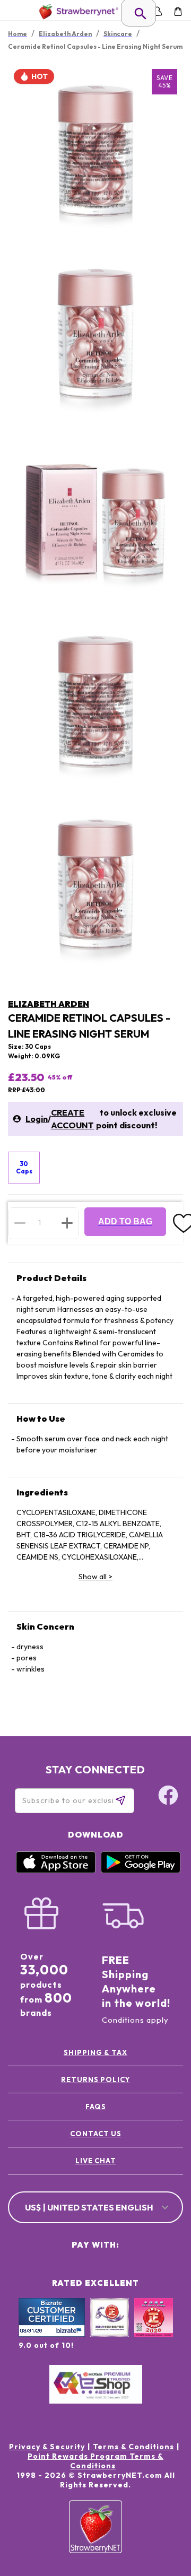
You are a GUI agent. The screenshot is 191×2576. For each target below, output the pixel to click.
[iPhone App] (56, 1870)
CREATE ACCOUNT (72, 1119)
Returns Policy (95, 2079)
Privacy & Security (47, 2447)
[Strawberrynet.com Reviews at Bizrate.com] (52, 2334)
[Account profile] (157, 11)
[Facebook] (168, 1797)
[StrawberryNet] (77, 11)
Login (37, 1119)
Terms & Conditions (133, 2447)
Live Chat (96, 2161)
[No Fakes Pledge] (154, 2329)
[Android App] (141, 1870)
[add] (67, 1223)
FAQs (96, 2107)
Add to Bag (125, 1221)
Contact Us (96, 2134)
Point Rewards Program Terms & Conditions (95, 2461)
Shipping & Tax (95, 2052)
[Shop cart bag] (178, 11)
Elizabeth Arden (49, 1004)
